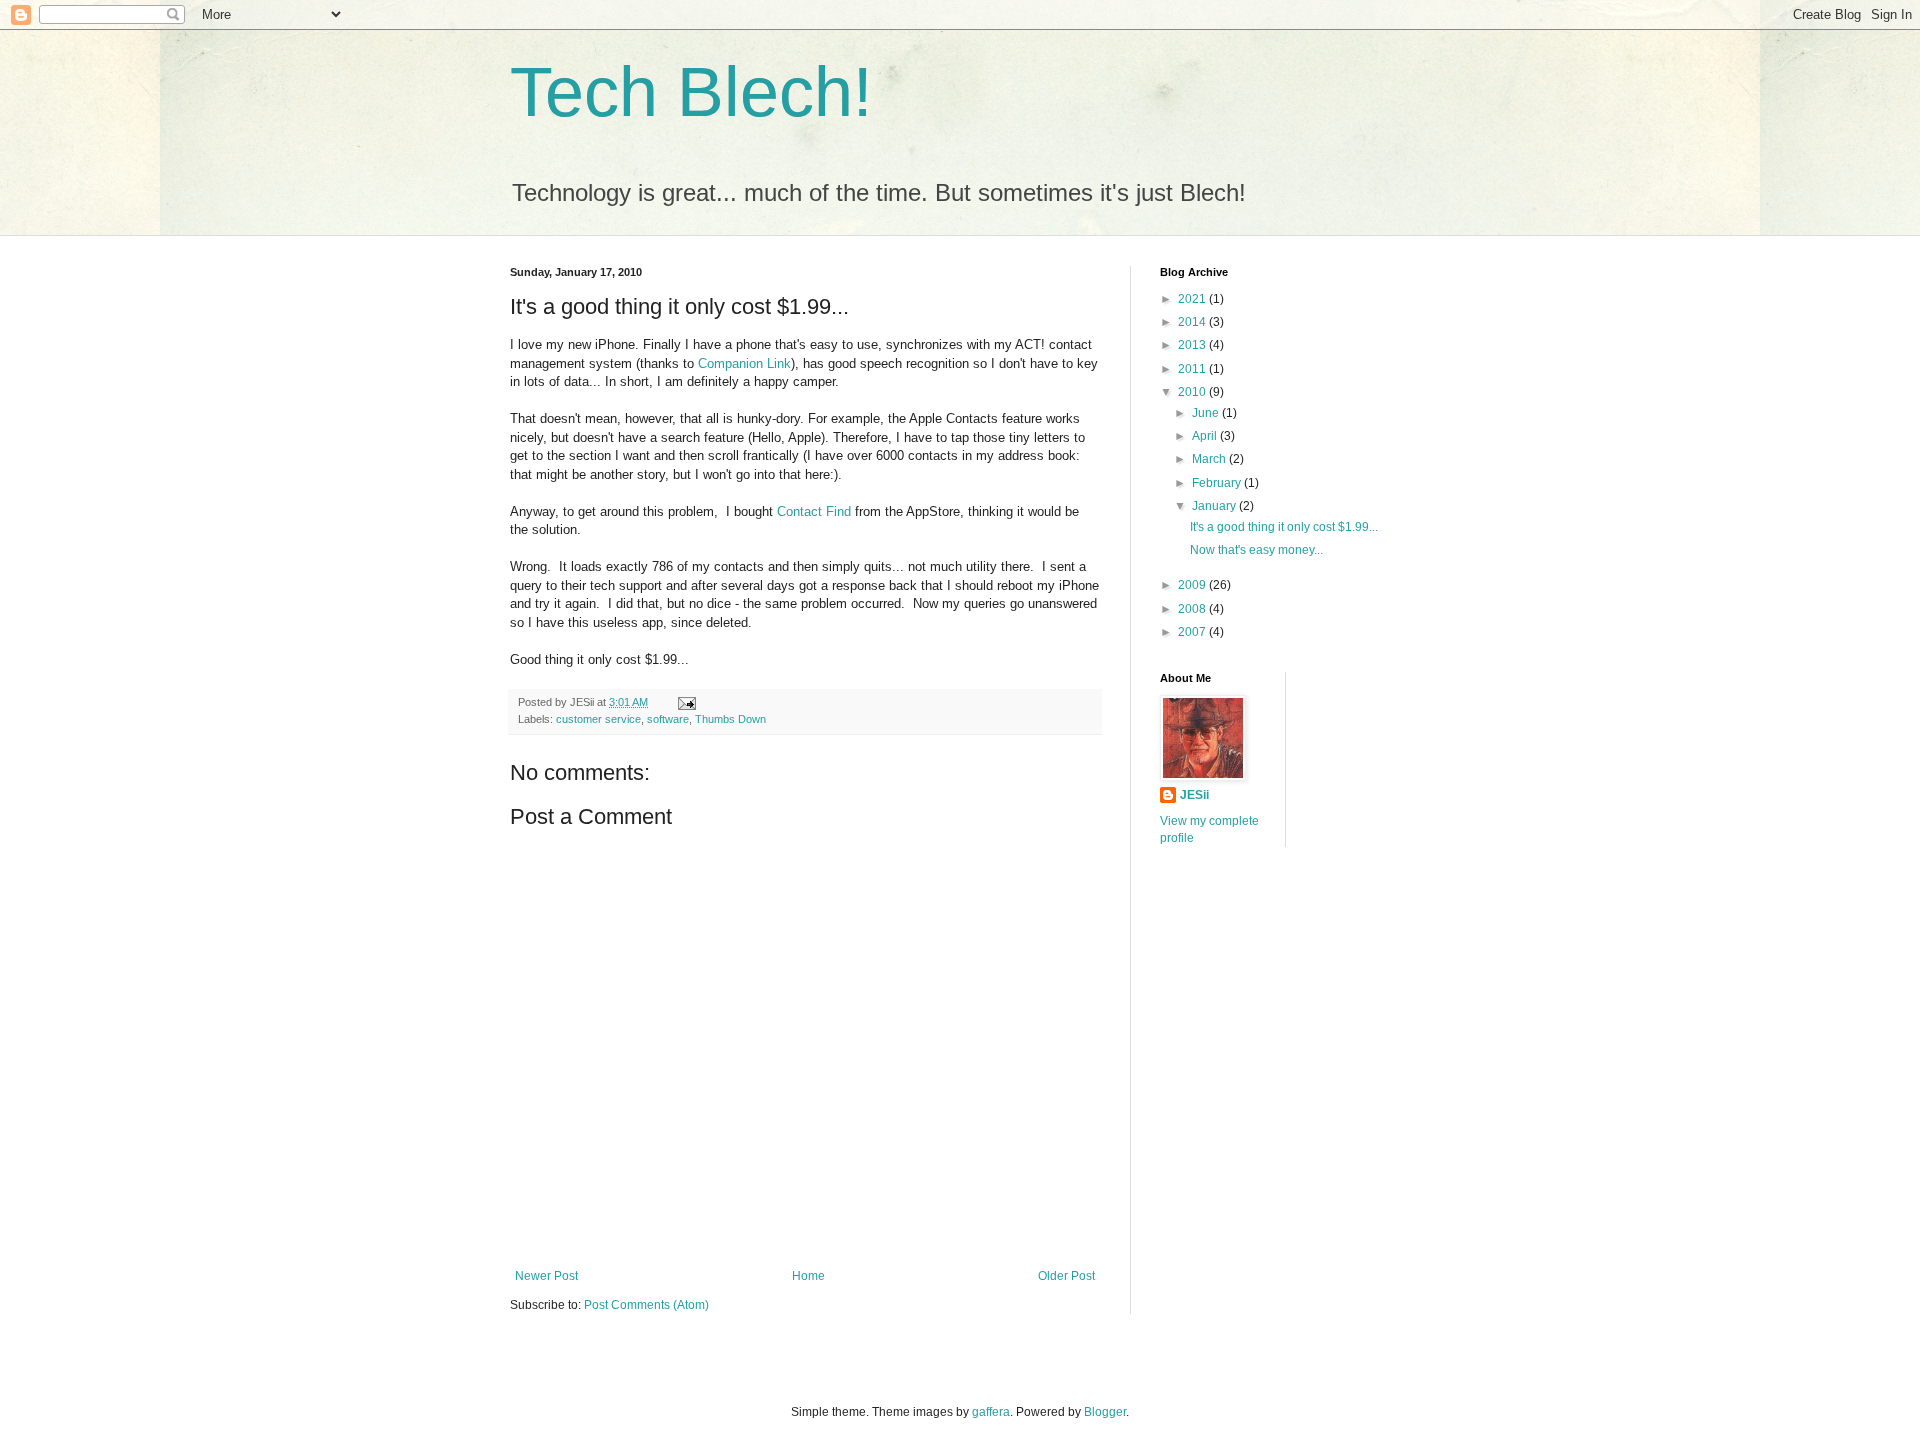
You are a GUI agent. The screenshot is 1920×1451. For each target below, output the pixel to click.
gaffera (991, 1412)
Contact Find (816, 511)
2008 (1193, 609)
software (668, 719)
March (1210, 459)
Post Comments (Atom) (646, 1305)
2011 (1193, 369)
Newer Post (546, 1276)
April (1206, 436)
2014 (1193, 322)
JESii (1194, 795)
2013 (1193, 345)
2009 (1193, 585)
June (1207, 413)
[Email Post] (686, 702)
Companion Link (744, 363)
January (1215, 506)
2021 (1193, 299)
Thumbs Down (730, 719)
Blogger (1105, 1412)
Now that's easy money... (1256, 550)
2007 (1193, 632)
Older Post (1066, 1276)
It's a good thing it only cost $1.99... (1284, 527)
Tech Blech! (691, 92)
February (1218, 483)
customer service (598, 719)
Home (808, 1276)
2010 (1193, 392)
